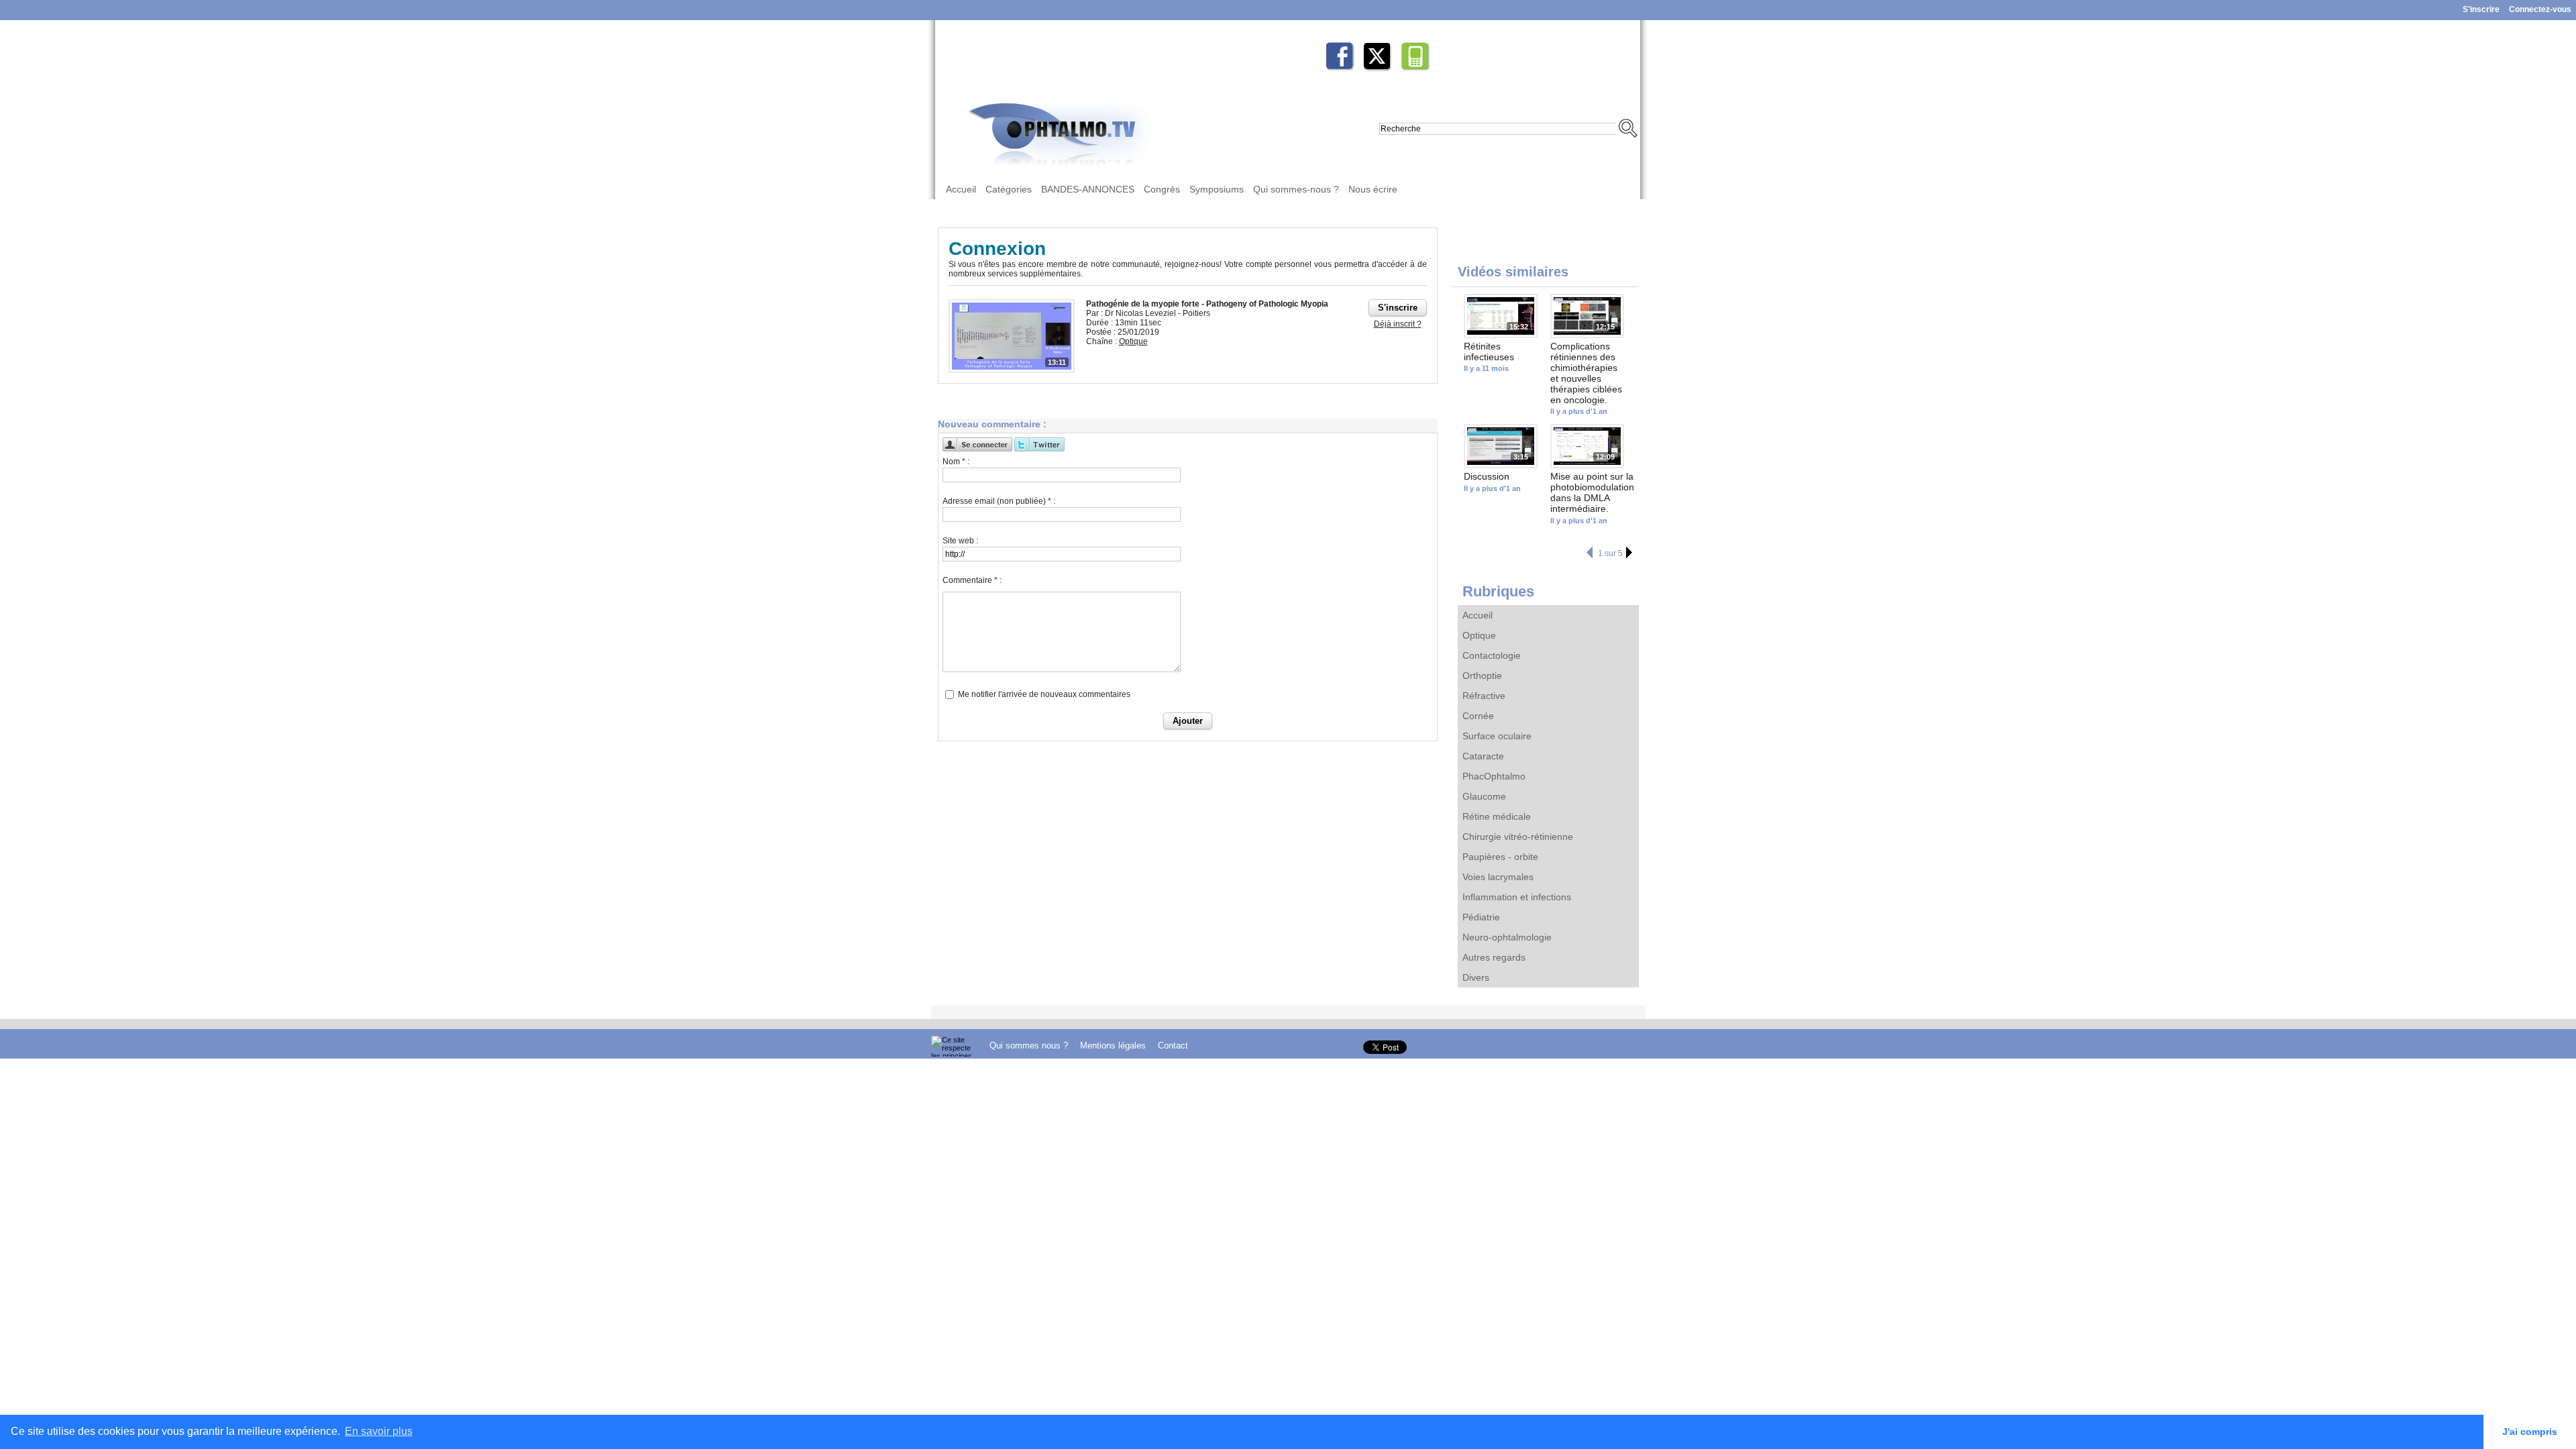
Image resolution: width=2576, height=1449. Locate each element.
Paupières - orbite (1500, 857)
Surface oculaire (1497, 736)
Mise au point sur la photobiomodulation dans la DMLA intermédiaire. (1592, 492)
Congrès (1162, 189)
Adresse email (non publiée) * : (999, 501)
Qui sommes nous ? (1030, 1045)
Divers (1476, 977)
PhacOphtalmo (1494, 776)
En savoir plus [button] (379, 1431)
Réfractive (1484, 696)
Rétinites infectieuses (1489, 352)
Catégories (1009, 189)
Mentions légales (1114, 1045)
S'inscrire (2481, 9)
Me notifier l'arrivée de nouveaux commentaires (1044, 694)
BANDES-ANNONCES (1088, 189)
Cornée (1478, 716)
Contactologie (1492, 655)
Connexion (997, 249)
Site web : (960, 541)
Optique (1479, 635)
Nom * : (956, 462)
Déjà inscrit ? (1398, 324)
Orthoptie (1482, 676)
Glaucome (1484, 796)
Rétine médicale (1497, 816)
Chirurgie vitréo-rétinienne (1518, 837)
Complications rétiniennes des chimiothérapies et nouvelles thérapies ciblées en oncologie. (1586, 373)
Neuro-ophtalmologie (1507, 937)
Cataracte (1483, 756)
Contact (1173, 1045)
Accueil (961, 189)
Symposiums (1217, 189)
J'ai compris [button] (2530, 1432)
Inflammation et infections (1517, 897)
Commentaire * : (972, 580)
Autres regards (1494, 957)
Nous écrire (1373, 189)
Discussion (1487, 476)
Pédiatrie (1481, 917)
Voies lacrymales (1498, 877)
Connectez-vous (2540, 9)
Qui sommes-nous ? (1296, 189)
